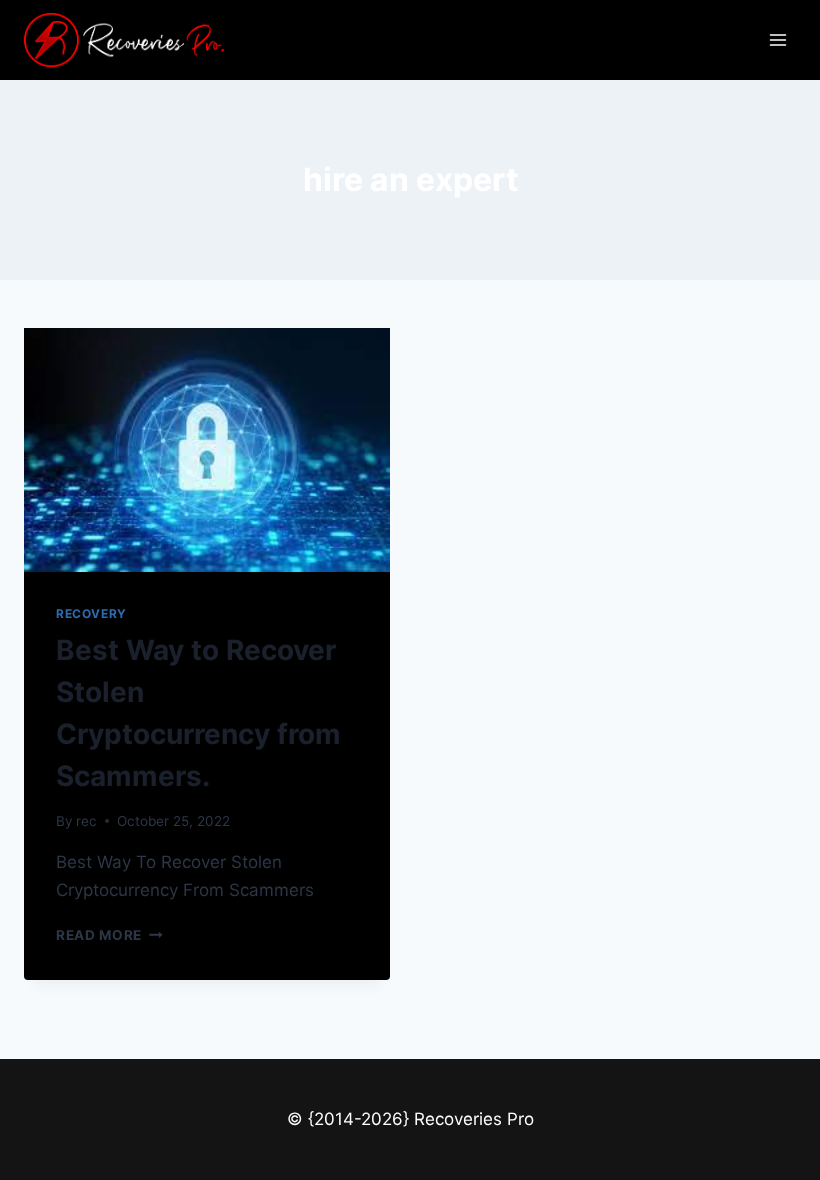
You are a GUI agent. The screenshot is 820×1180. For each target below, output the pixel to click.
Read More (109, 935)
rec (86, 821)
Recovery (91, 613)
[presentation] (207, 450)
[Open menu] (777, 39)
